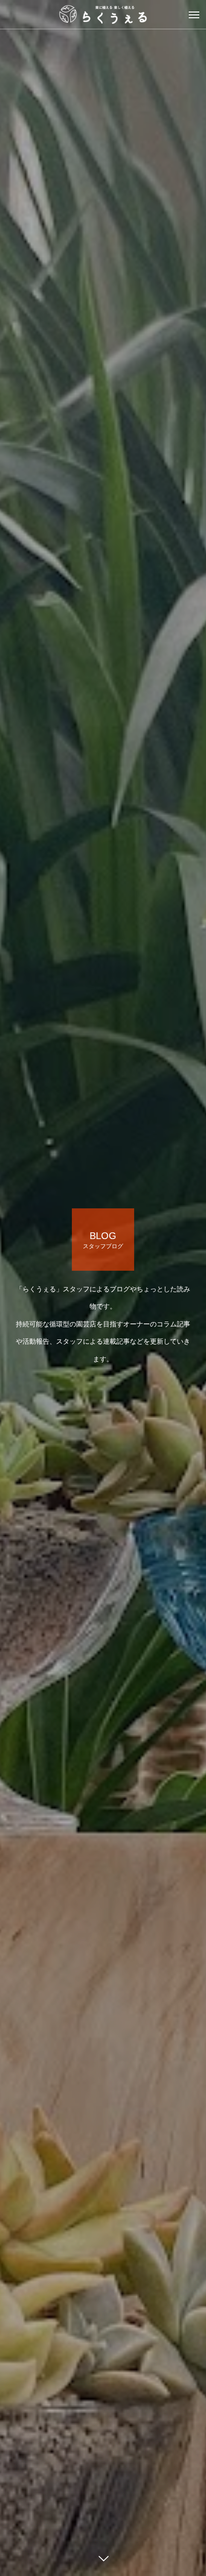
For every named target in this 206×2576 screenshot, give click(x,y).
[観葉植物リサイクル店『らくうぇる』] (103, 14)
